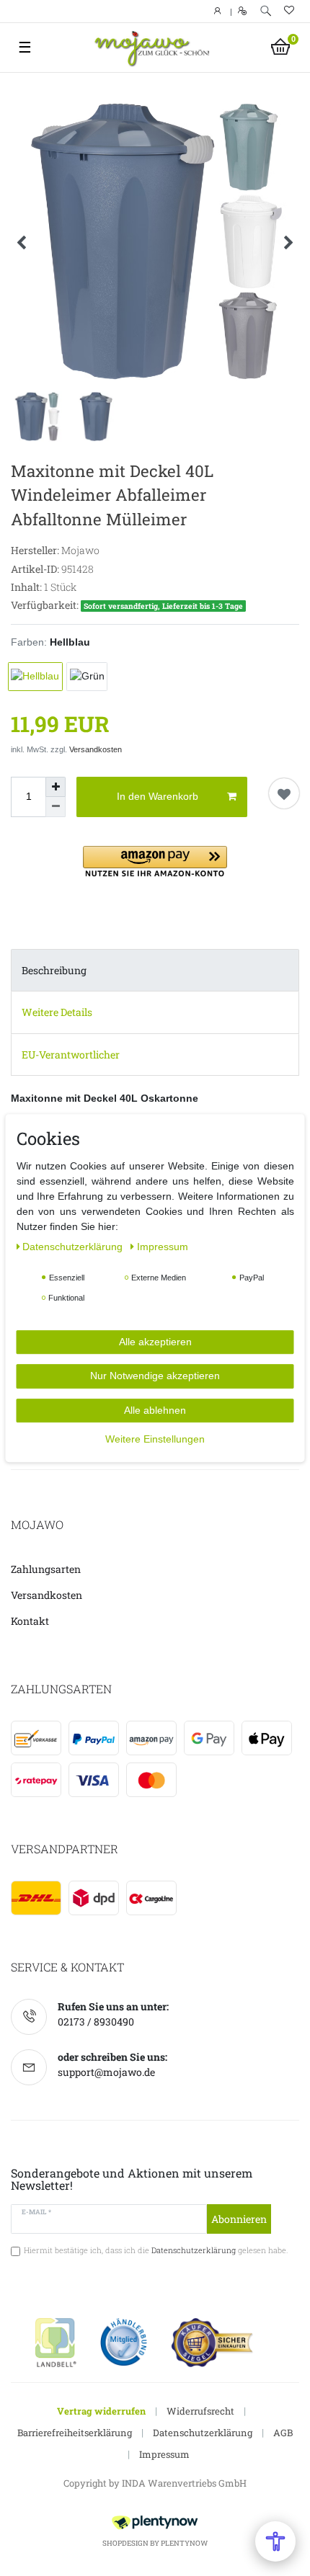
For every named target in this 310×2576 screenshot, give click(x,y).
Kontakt (30, 1621)
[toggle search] (266, 11)
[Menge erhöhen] (56, 787)
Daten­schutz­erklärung (74, 1247)
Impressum (164, 2454)
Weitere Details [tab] (57, 1012)
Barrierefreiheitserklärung (75, 2433)
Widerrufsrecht (200, 2411)
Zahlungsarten (46, 1569)
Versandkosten (96, 749)
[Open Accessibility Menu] (275, 2541)
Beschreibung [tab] (54, 970)
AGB (283, 2433)
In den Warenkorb (158, 796)
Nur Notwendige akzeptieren (155, 1376)
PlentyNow (184, 2543)
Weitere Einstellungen (155, 1439)
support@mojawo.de (106, 2072)
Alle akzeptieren (155, 1342)
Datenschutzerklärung (203, 2433)
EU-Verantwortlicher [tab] (71, 1055)
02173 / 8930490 (96, 2022)
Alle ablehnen (155, 1410)
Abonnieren (239, 2219)
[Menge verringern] (56, 807)
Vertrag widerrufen (101, 2411)
